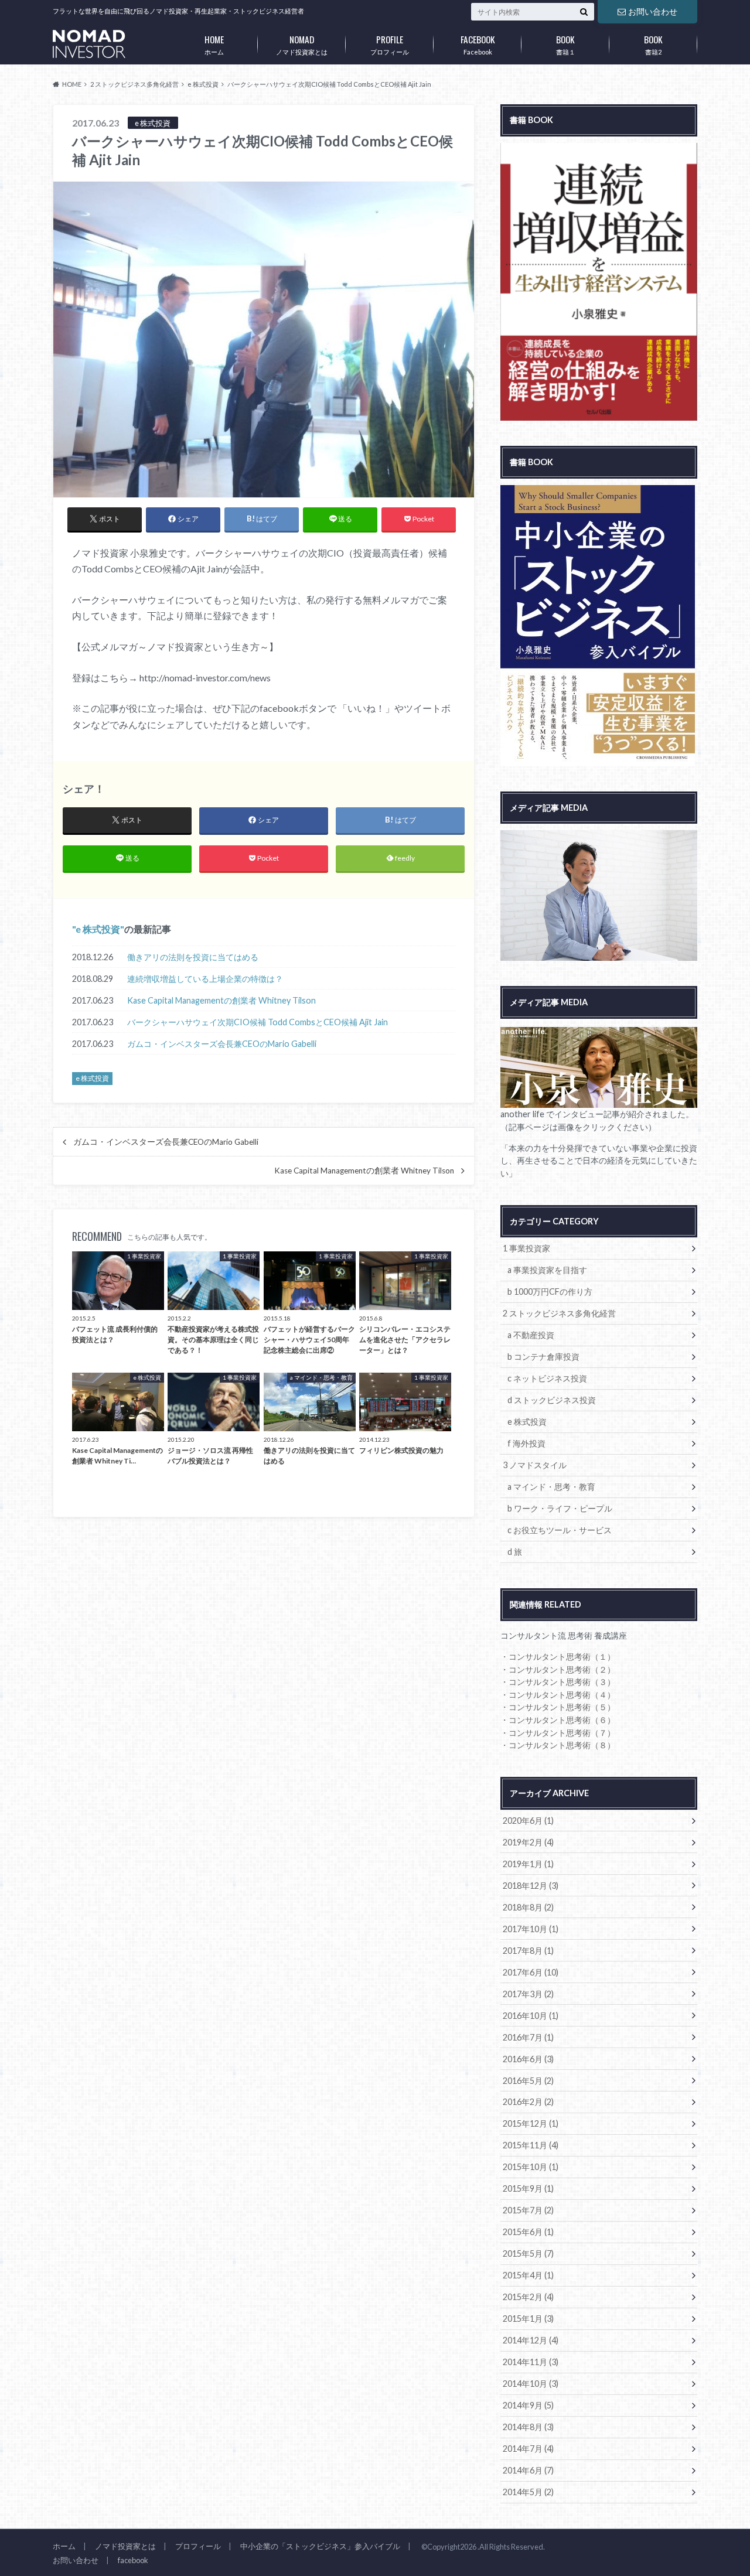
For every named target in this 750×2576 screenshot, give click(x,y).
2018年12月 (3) (531, 1886)
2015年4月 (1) (528, 2275)
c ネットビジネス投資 (547, 1378)
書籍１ (566, 44)
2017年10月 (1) (531, 1929)
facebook (133, 2560)
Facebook (478, 44)
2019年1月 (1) (528, 1864)
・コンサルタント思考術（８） (558, 1745)
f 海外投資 (526, 1443)
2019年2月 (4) (528, 1842)
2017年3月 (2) (528, 1994)
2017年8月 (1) (528, 1951)
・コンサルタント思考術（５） (558, 1707)
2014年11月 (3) (531, 2362)
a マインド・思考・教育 (551, 1487)
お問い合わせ (653, 11)
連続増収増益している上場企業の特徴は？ (205, 979)
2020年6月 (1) (528, 1821)
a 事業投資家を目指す (547, 1270)
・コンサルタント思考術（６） (558, 1720)
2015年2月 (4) (528, 2297)
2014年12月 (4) (531, 2340)
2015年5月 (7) (528, 2253)
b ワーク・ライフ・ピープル (560, 1508)
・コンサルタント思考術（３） (558, 1682)
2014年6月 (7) (528, 2470)
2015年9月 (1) (528, 2188)
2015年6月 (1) (528, 2232)
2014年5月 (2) (528, 2492)
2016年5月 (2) (528, 2081)
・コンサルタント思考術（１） (558, 1657)
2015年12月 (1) (531, 2123)
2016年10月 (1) (531, 2016)
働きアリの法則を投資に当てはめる (193, 957)
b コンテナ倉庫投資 (543, 1357)
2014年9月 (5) (528, 2405)
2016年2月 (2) (528, 2102)
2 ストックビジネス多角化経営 (559, 1313)
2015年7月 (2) (528, 2210)
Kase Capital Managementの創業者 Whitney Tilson (221, 1000)
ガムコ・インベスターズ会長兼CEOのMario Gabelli (222, 1044)
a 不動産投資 (531, 1335)
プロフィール (390, 44)
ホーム (214, 44)
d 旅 (515, 1552)
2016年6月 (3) (528, 2059)
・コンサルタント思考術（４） (558, 1695)
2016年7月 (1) (528, 2037)
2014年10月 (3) (531, 2384)
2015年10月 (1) (531, 2167)
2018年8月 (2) (528, 1907)
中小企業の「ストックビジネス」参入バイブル (320, 2546)
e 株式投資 (98, 929)
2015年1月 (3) (528, 2319)
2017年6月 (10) (531, 1972)
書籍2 (653, 44)
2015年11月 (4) (531, 2145)
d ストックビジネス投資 (552, 1400)
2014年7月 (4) (528, 2449)
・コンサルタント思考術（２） (558, 1669)
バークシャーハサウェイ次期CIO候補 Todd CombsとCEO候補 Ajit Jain (258, 1022)
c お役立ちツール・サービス (560, 1530)
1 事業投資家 (526, 1248)
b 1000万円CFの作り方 (550, 1292)
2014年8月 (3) (528, 2427)
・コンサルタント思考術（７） (558, 1733)
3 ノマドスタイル (535, 1465)
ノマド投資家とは (302, 44)
